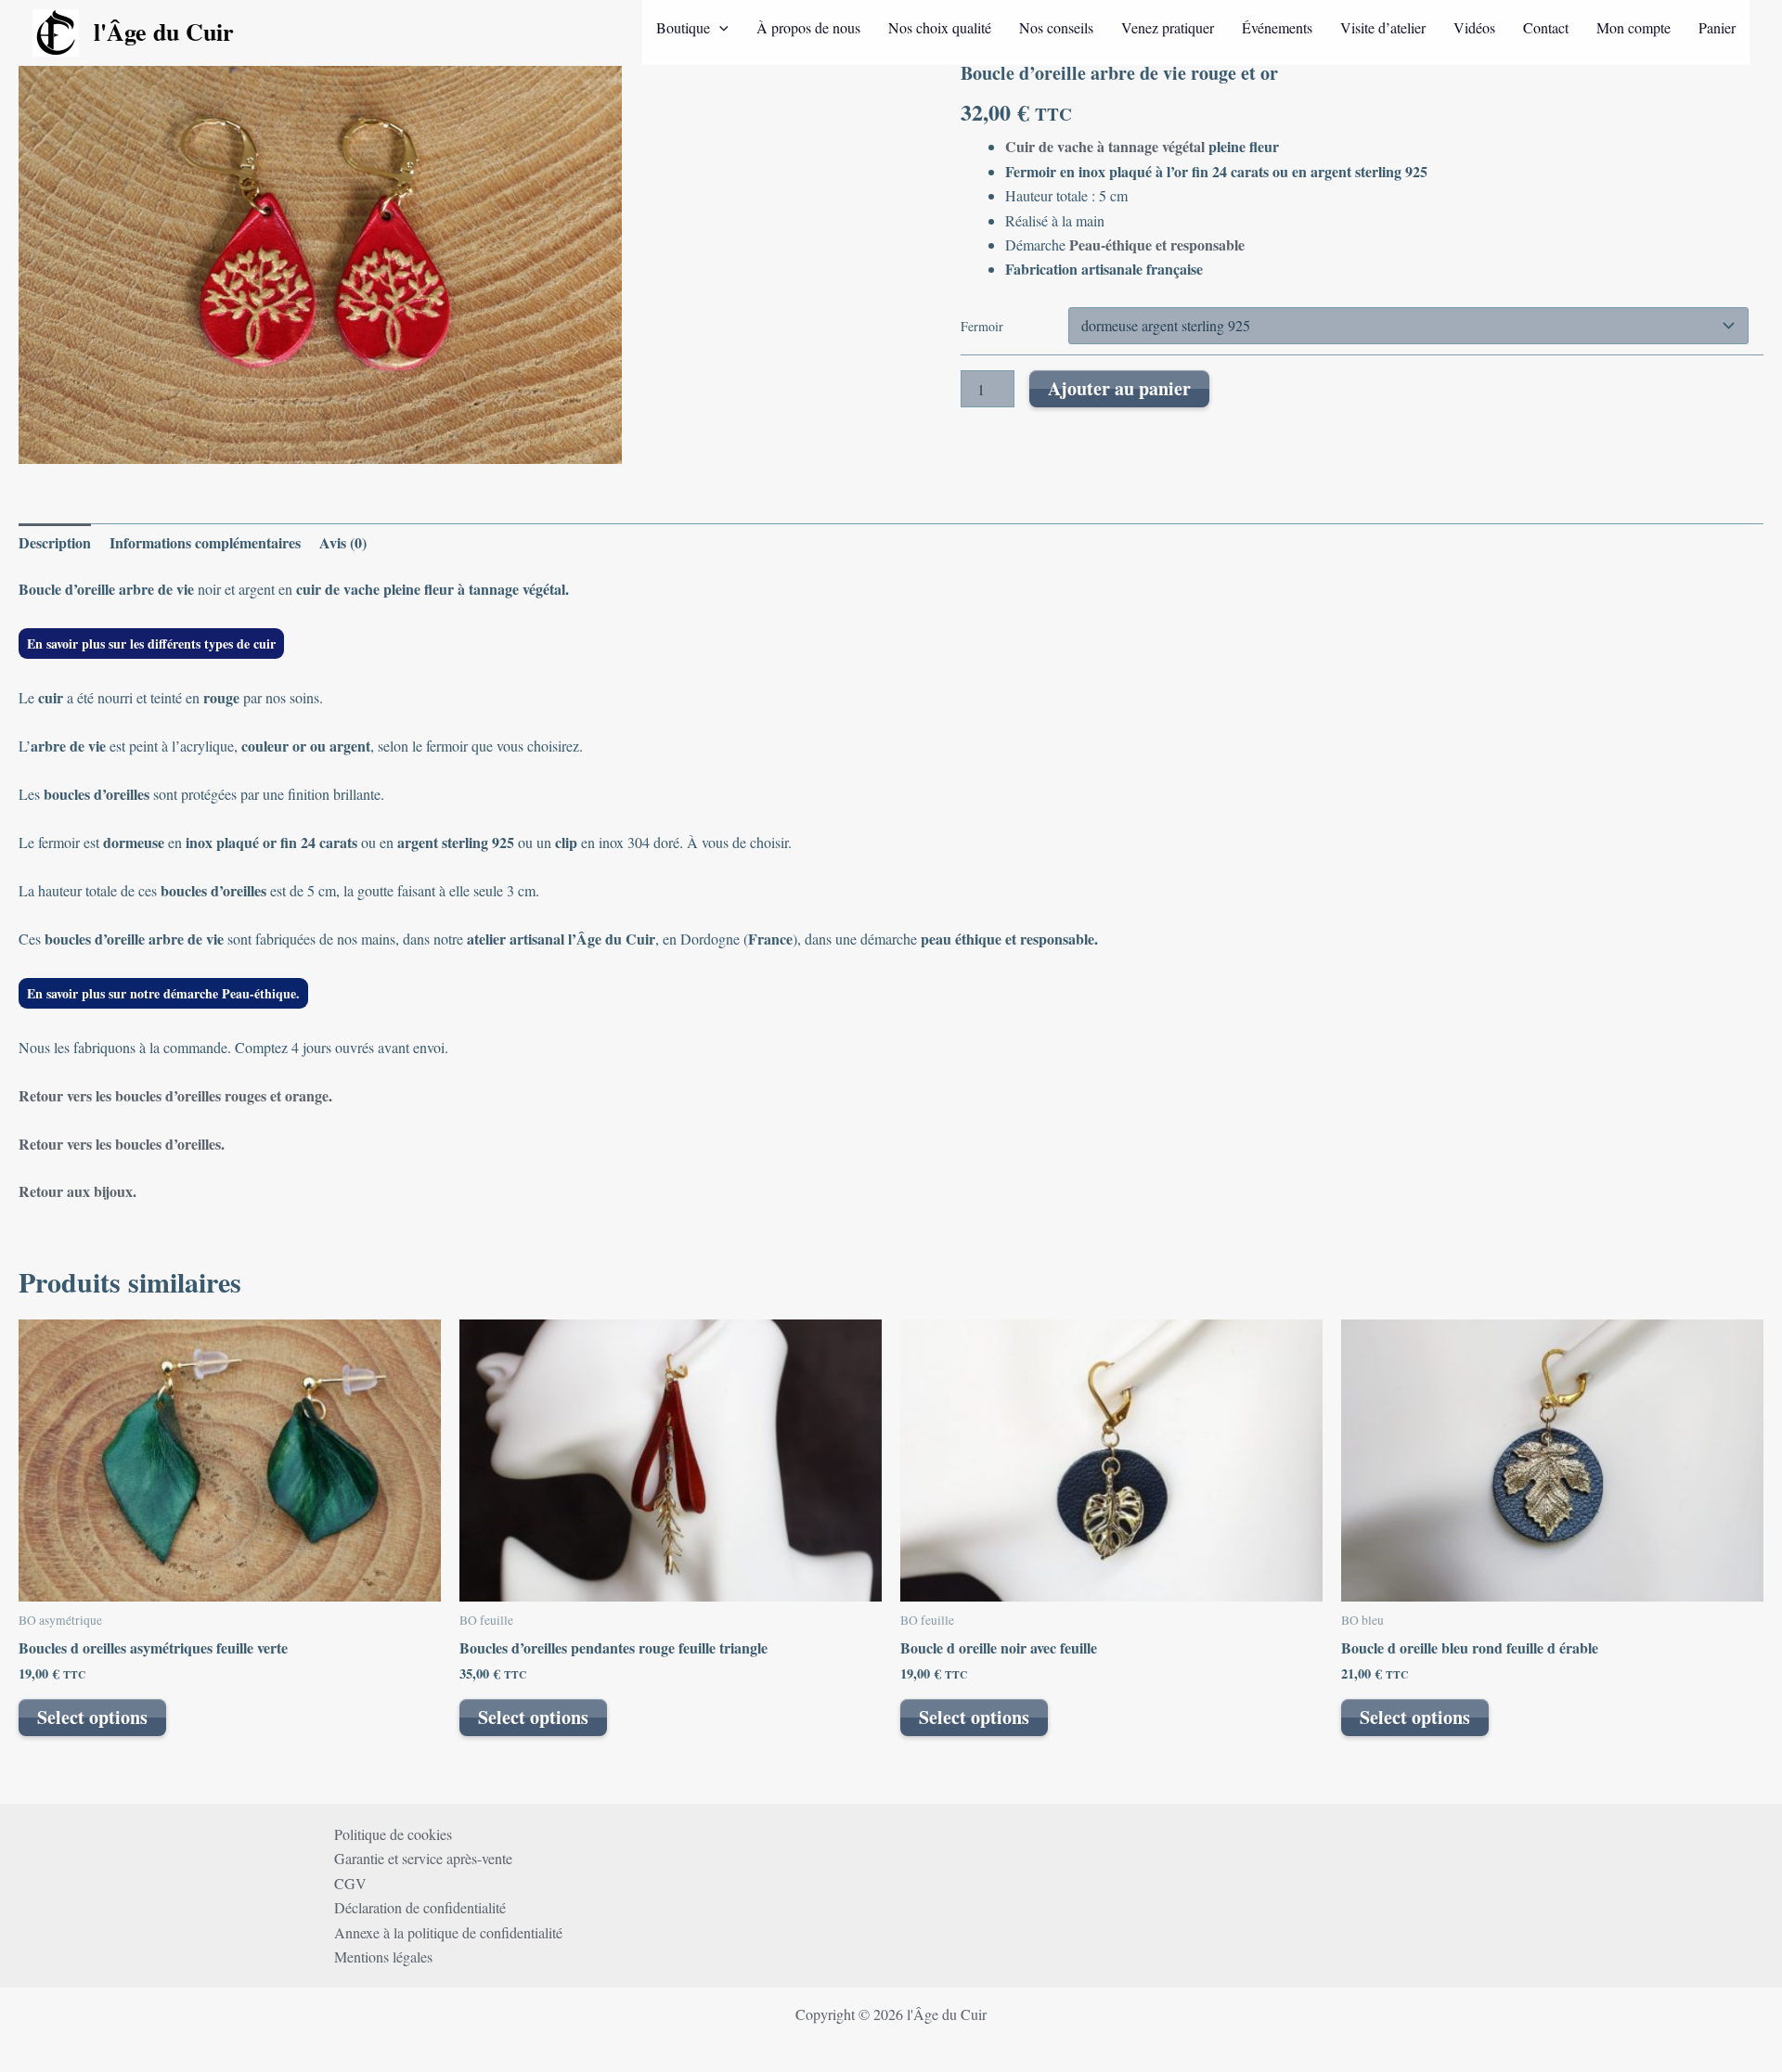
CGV (350, 1883)
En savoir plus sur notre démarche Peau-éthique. (163, 993)
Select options (92, 1717)
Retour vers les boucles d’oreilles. (122, 1144)
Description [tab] (55, 542)
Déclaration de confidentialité (420, 1907)
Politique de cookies (393, 1834)
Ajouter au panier (1119, 388)
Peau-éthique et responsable (1155, 245)
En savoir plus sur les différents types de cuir (151, 643)
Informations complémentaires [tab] (205, 542)
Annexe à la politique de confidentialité (448, 1932)
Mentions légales (383, 1956)
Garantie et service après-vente (423, 1858)
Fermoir (982, 326)
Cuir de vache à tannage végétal (1105, 146)
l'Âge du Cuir (164, 32)
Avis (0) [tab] (343, 542)
